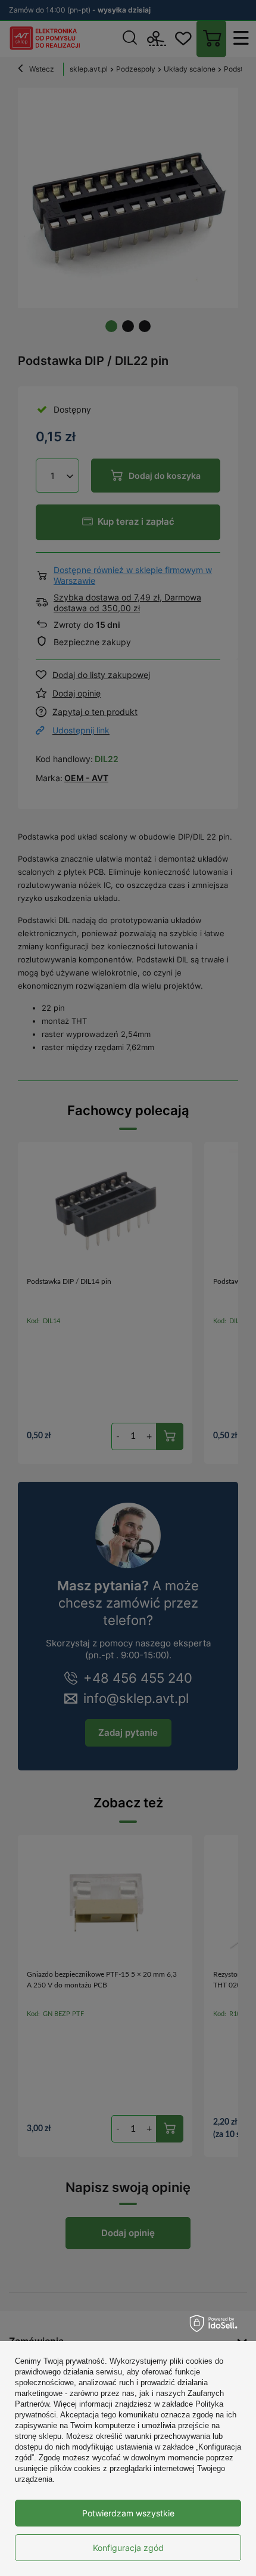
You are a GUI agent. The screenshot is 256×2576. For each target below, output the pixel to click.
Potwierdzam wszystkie (128, 2513)
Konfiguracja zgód (128, 2548)
